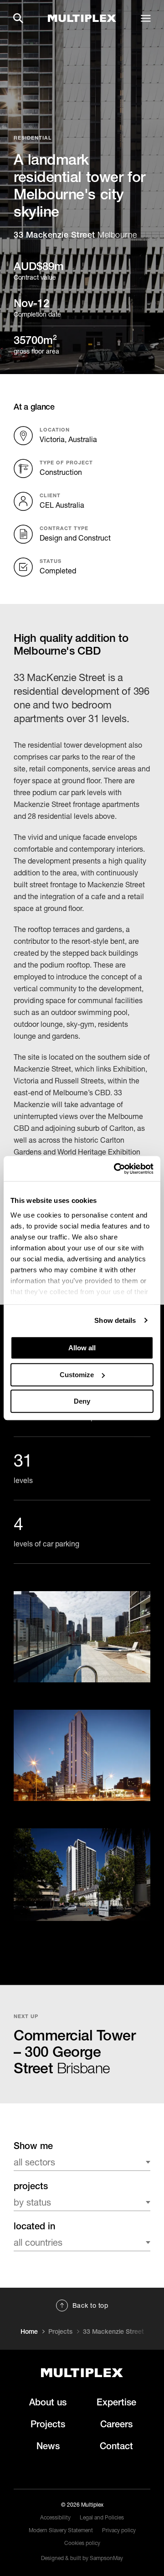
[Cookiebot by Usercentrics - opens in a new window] (116, 1169)
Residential (33, 138)
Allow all (82, 1348)
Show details (115, 1320)
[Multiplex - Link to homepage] (82, 2373)
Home (29, 2331)
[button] (18, 18)
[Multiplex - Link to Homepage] (82, 18)
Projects (60, 2331)
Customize (77, 1375)
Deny (82, 1401)
